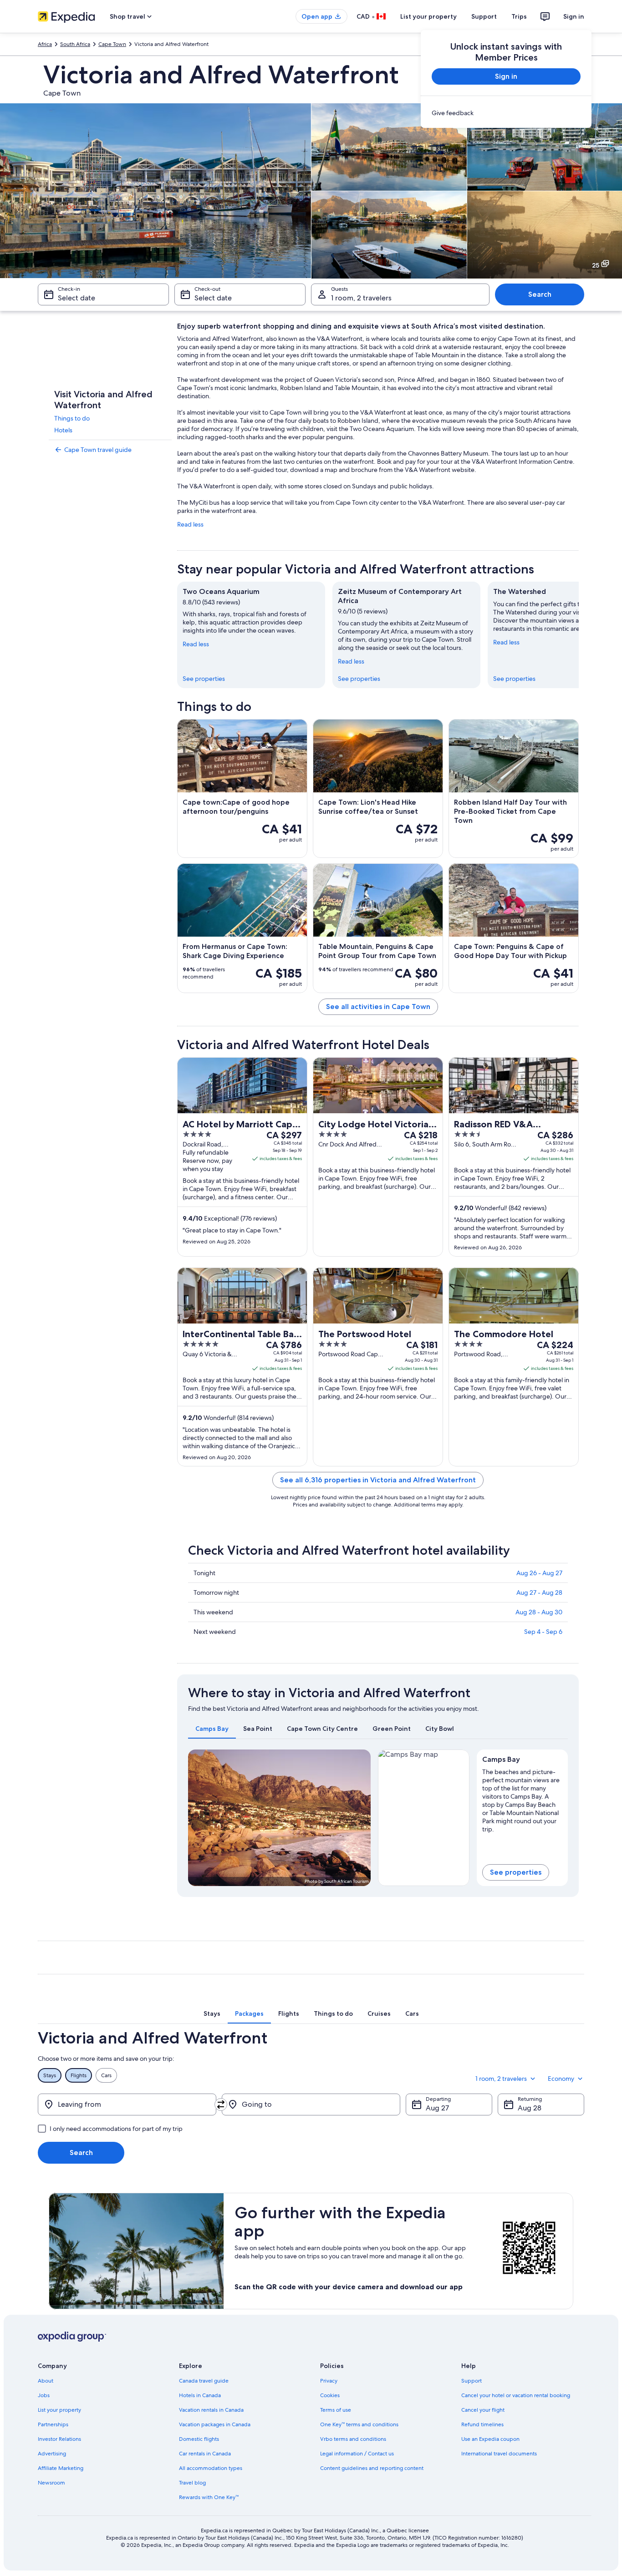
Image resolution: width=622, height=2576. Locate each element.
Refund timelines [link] (482, 2424)
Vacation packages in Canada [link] (215, 2424)
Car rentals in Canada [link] (205, 2454)
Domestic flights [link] (199, 2439)
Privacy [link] (329, 2381)
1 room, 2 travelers (361, 298)
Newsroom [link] (51, 2483)
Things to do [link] (72, 418)
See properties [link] (204, 679)
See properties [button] (516, 1872)
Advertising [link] (52, 2454)
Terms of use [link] (336, 2410)
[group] (523, 1799)
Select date (76, 298)
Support (484, 16)
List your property (428, 16)
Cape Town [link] (112, 44)
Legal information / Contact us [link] (357, 2454)
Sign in (574, 16)
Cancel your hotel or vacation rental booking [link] (516, 2395)
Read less (190, 524)
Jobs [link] (44, 2395)
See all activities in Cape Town (378, 1007)
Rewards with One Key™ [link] (209, 2497)
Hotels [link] (63, 430)
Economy (561, 2079)
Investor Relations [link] (59, 2439)
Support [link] (472, 2381)
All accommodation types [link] (211, 2468)
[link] (506, 113)
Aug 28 (530, 2108)
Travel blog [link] (192, 2483)
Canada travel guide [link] (204, 2381)
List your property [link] (59, 2410)
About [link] (46, 2381)
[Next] (579, 635)
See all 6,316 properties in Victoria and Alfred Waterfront (378, 1480)
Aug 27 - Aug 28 (539, 1592)
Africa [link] (45, 44)
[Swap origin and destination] (221, 2104)
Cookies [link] (330, 2395)
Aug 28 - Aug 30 (539, 1612)
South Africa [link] (75, 44)
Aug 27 (437, 2108)
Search (540, 294)
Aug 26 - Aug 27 (539, 1573)
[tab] (212, 1729)
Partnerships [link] (53, 2424)
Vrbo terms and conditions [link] (353, 2439)
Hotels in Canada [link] (200, 2395)
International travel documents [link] (499, 2454)
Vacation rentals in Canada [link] (211, 2410)
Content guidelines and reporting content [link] (372, 2468)
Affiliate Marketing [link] (61, 2468)
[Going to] (311, 2104)
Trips (519, 16)
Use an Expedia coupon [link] (490, 2439)
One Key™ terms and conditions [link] (359, 2424)
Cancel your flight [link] (483, 2410)
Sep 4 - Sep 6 (543, 1632)
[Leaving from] (127, 2104)
